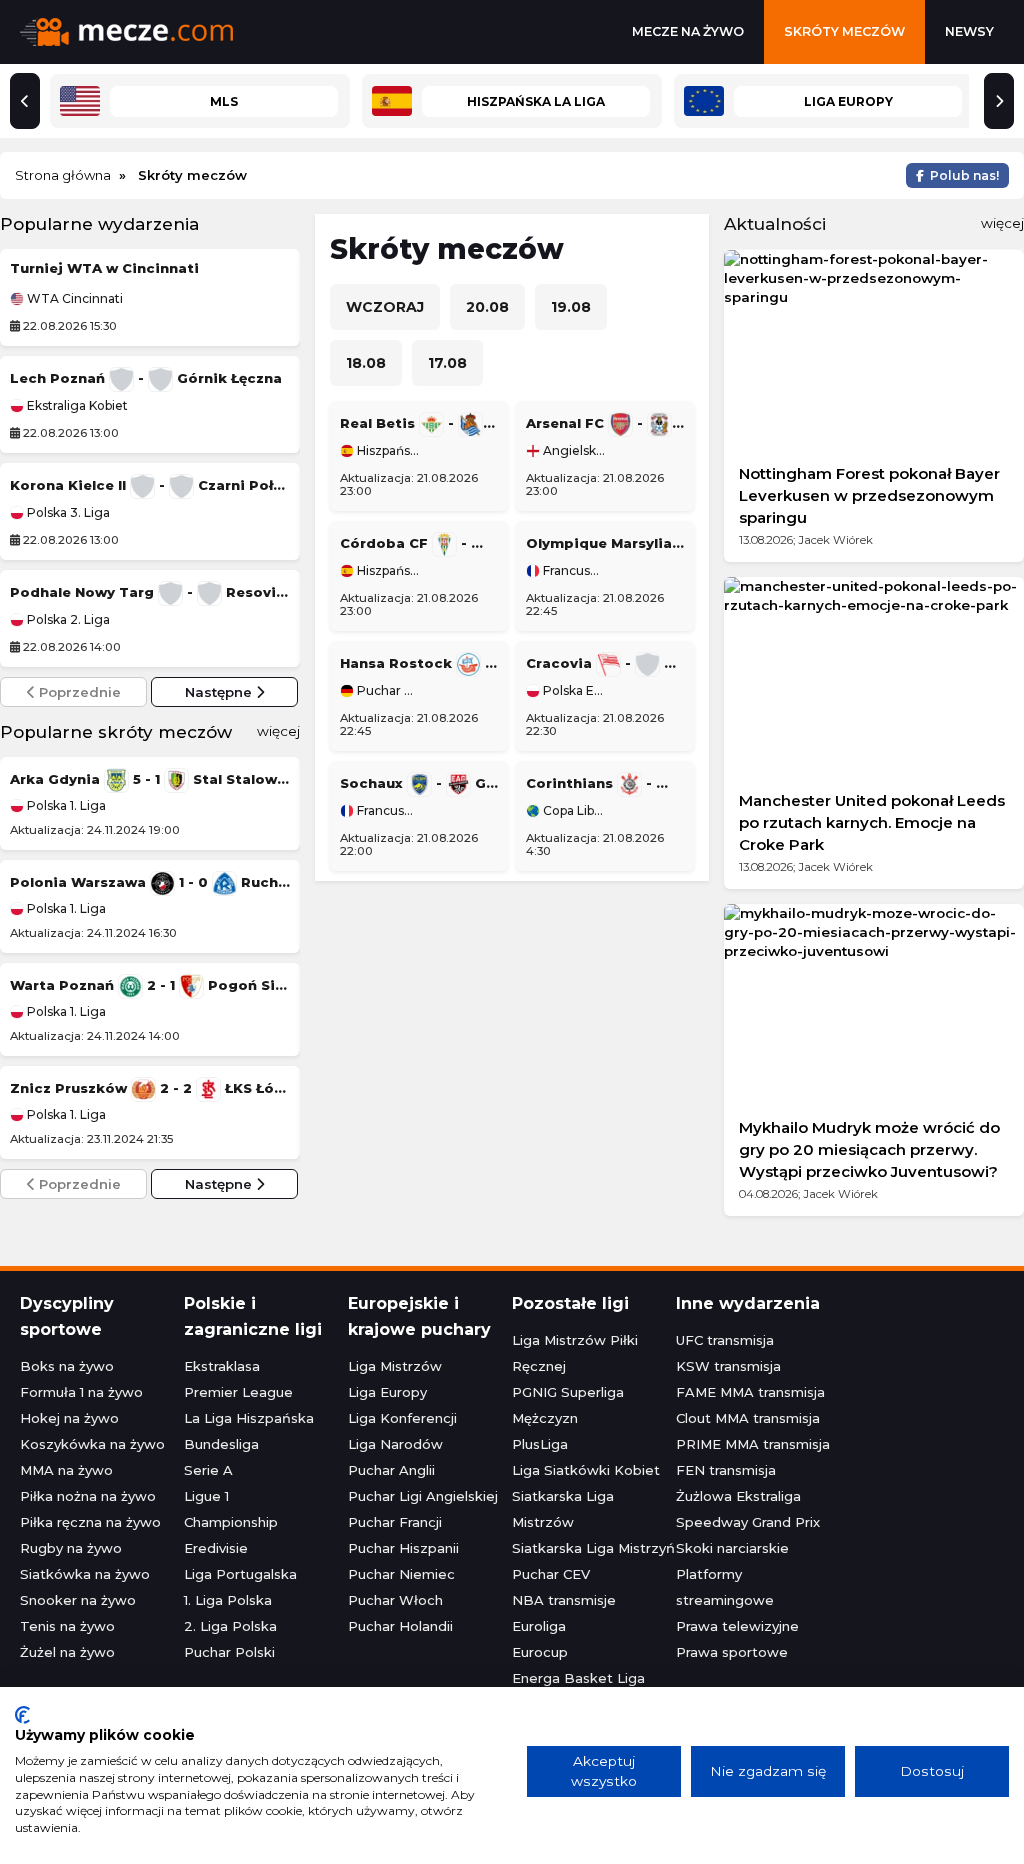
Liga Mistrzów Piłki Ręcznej (575, 1353)
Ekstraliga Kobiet (76, 406)
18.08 (366, 363)
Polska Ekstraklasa (572, 691)
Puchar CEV (551, 1574)
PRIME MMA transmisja (753, 1444)
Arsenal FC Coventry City (605, 423)
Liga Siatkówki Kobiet (586, 1470)
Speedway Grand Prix (748, 1522)
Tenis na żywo (67, 1626)
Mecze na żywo (688, 31)
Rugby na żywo (71, 1548)
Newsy (969, 31)
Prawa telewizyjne (737, 1626)
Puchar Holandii (400, 1626)
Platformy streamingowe (725, 1587)
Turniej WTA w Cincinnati (104, 268)
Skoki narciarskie (732, 1548)
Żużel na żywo (67, 1652)
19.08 (571, 307)
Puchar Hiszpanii (403, 1548)
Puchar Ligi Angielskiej (423, 1496)
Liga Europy (387, 1392)
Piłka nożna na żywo (88, 1496)
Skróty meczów (844, 31)
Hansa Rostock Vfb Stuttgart (419, 663)
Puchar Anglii (391, 1470)
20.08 (487, 307)
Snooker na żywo (78, 1600)
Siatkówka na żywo (85, 1574)
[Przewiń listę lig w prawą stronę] (999, 101)
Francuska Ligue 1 (572, 571)
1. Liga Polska (228, 1600)
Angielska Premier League (572, 451)
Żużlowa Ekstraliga (738, 1496)
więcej (278, 731)
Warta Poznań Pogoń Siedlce (150, 985)
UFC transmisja (725, 1340)
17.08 (447, 363)
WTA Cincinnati (73, 299)
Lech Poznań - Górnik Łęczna (146, 378)
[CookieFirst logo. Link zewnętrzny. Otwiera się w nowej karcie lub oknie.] (22, 1715)
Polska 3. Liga (67, 513)
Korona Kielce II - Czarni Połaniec (150, 485)
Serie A (208, 1470)
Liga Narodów (395, 1444)
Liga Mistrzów (395, 1366)
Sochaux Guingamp (419, 783)
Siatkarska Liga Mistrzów (563, 1509)
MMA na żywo (66, 1470)
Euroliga (539, 1626)
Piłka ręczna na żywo (90, 1522)
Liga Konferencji (402, 1418)
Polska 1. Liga (65, 805)
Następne (220, 692)
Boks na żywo (67, 1366)
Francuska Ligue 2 (386, 811)
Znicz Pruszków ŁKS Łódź (150, 1088)
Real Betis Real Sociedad (419, 423)
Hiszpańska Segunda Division (386, 571)
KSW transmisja (728, 1366)
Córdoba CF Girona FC (419, 543)
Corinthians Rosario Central (605, 783)
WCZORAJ (385, 307)
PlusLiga (540, 1444)
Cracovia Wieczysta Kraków (605, 663)
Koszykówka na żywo (92, 1444)
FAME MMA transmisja (750, 1392)
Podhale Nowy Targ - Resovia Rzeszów (150, 592)
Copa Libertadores (572, 811)
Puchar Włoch (395, 1600)
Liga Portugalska (240, 1574)
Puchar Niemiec (386, 691)
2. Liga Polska (230, 1626)
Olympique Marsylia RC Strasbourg (605, 543)
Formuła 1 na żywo (81, 1392)
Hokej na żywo (69, 1418)
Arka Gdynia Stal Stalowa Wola (150, 779)
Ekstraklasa (222, 1366)
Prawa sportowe (732, 1652)
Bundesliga (221, 1444)
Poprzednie (78, 692)
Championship (231, 1522)
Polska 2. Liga (67, 620)
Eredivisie (216, 1548)
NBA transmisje (564, 1600)
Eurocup (540, 1652)
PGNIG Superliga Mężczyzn (568, 1405)
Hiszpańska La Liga (386, 451)
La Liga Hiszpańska (249, 1418)
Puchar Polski (229, 1652)
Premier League (238, 1392)
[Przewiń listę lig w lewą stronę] (25, 101)
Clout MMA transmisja (748, 1418)
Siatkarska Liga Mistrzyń (593, 1548)
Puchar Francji (395, 1522)
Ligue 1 (206, 1496)
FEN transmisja (726, 1470)
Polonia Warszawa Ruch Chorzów (150, 882)
